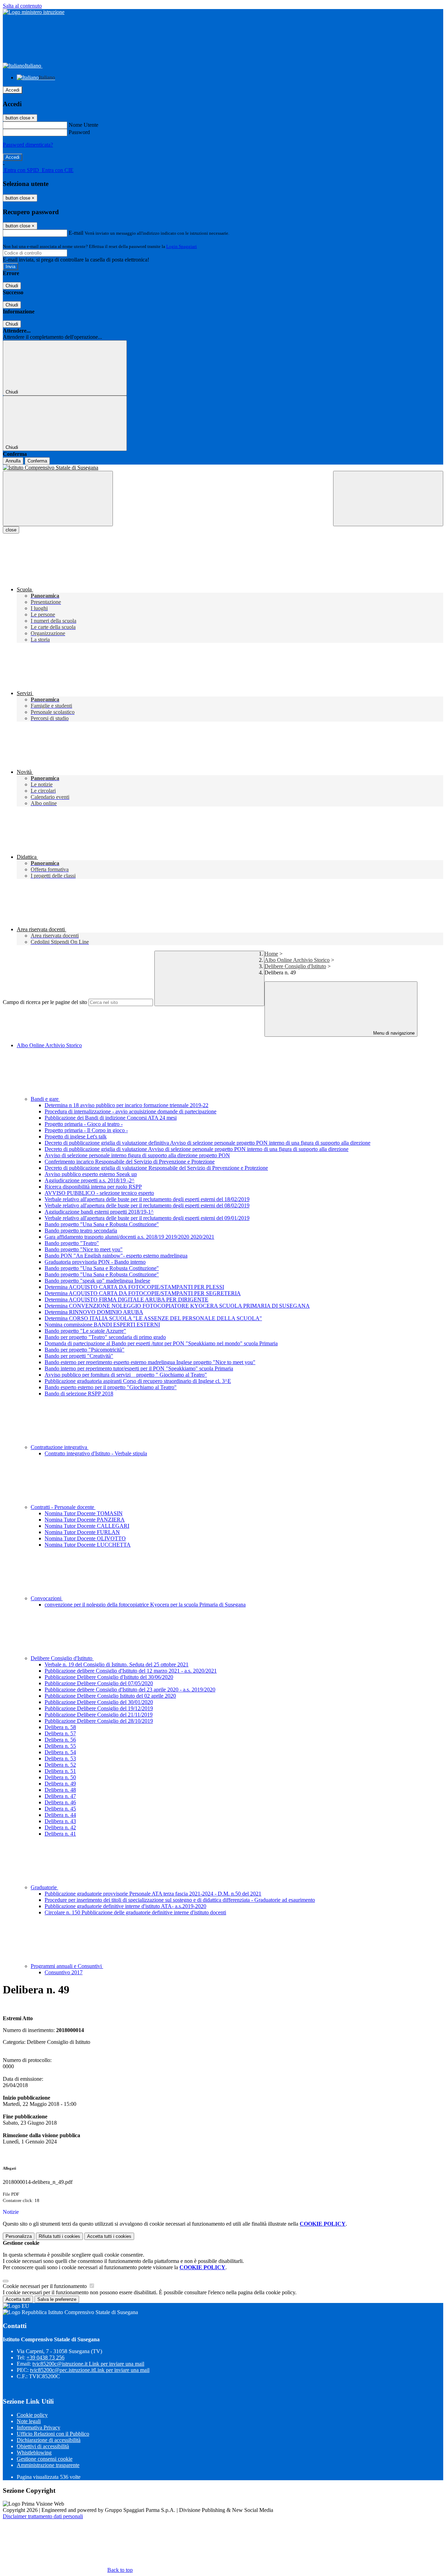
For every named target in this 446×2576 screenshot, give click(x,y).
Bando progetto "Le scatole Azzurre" (85, 1331)
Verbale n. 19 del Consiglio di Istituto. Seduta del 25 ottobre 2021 (117, 1664)
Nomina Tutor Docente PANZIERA (85, 1520)
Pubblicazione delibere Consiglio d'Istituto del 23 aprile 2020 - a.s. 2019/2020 (130, 1690)
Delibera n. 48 (60, 1790)
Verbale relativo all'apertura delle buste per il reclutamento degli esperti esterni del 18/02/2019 (147, 1199)
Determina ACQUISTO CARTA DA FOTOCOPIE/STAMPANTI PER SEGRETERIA (143, 1293)
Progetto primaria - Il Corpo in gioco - (86, 1130)
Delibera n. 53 (60, 1758)
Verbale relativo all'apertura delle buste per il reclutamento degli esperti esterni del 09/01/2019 (147, 1218)
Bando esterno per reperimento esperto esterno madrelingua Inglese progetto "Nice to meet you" (150, 1362)
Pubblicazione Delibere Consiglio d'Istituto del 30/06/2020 (109, 1677)
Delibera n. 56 (60, 1740)
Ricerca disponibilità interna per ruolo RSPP (93, 1187)
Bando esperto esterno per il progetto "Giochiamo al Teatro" (111, 1387)
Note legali (29, 2421)
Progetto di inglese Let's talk (76, 1137)
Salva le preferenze (57, 2299)
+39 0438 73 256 (45, 2357)
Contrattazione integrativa (60, 1447)
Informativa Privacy (39, 2427)
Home (271, 954)
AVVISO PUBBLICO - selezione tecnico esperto (99, 1193)
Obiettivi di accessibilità (43, 2446)
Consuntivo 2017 (64, 1972)
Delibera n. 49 (60, 1784)
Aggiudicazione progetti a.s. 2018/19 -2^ (90, 1180)
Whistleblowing (34, 2453)
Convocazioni (47, 1598)
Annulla (13, 461)
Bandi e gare (45, 1099)
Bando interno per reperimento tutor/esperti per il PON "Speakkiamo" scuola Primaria (139, 1368)
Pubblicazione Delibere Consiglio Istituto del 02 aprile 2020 (110, 1696)
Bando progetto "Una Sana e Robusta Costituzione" (102, 1224)
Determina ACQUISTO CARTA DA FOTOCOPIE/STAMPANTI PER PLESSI (134, 1287)
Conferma (37, 461)
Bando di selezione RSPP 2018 (79, 1394)
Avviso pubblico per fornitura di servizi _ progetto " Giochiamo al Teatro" (126, 1375)
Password (79, 132)
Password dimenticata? (28, 145)
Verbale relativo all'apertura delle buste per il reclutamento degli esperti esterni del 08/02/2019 (147, 1205)
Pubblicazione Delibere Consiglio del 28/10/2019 (99, 1721)
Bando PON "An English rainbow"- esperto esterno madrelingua (116, 1256)
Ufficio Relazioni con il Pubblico (53, 2434)
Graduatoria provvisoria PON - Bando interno (95, 1262)
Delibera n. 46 (60, 1802)
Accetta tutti (109, 2236)
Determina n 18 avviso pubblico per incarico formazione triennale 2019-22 (126, 1105)
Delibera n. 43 (60, 1821)
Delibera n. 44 (60, 1815)
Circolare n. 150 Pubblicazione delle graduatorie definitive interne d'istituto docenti (135, 1912)
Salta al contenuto (22, 6)
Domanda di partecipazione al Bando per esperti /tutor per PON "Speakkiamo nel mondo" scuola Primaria (161, 1343)
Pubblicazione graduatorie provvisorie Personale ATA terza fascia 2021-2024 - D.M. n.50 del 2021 (153, 1894)
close (11, 530)
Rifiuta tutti (59, 2236)
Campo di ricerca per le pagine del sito (45, 1002)
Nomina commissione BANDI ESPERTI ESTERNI (102, 1325)
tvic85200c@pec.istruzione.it (90, 2370)
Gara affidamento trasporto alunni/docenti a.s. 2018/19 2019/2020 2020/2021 (129, 1237)
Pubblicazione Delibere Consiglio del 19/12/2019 (99, 1708)
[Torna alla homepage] (223, 468)
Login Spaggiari (182, 246)
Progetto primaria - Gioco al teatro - (84, 1124)
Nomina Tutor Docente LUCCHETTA (88, 1545)
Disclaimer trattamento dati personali (43, 2516)
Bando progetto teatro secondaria (81, 1231)
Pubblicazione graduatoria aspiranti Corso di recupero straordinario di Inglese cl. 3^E (138, 1381)
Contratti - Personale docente (63, 1507)
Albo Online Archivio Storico (297, 960)
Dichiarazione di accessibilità (49, 2440)
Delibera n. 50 (60, 1777)
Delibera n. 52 (60, 1765)
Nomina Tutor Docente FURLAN (82, 1532)
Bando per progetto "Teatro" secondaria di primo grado (105, 1337)
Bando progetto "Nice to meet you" (84, 1249)
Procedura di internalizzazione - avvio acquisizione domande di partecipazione (130, 1111)
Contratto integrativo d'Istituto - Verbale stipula (96, 1453)
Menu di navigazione (393, 1033)
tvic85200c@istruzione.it (88, 2364)
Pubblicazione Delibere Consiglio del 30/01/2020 (99, 1702)
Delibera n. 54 (60, 1752)
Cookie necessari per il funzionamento (45, 2286)
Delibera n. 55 (60, 1746)
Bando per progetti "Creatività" (79, 1356)
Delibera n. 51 (60, 1771)
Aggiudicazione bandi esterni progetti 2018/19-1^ (99, 1212)
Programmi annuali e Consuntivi (67, 1966)
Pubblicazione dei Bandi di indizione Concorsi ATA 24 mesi (111, 1118)
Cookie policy (32, 2415)
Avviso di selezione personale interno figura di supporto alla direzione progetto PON (137, 1155)
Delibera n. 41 (60, 1834)
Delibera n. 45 (60, 1809)
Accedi (13, 90)
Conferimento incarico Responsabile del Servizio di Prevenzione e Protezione (130, 1162)
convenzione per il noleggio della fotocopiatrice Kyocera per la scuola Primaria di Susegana (145, 1605)
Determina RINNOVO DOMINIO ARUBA (94, 1312)
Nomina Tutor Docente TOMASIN (84, 1513)
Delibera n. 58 (60, 1727)
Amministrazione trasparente (48, 2465)
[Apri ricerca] (388, 499)
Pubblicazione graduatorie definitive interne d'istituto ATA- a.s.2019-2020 (125, 1906)
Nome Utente (83, 125)
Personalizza (19, 2236)
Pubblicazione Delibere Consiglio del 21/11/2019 (99, 1715)
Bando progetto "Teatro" (72, 1243)
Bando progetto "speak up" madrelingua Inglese (97, 1281)
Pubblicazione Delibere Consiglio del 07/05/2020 (99, 1683)
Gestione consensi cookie (45, 2459)
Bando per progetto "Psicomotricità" (84, 1350)
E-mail (76, 233)
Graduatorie (44, 1887)
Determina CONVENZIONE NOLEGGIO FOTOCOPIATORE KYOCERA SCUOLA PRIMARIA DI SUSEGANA (177, 1306)
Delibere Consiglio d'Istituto (295, 966)
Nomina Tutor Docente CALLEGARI (87, 1526)
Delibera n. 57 (60, 1733)
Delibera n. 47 (60, 1796)
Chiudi (12, 286)
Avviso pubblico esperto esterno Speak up (91, 1174)
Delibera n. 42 (60, 1827)
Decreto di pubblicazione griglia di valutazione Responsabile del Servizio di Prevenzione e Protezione (156, 1168)
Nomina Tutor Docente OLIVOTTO (85, 1538)
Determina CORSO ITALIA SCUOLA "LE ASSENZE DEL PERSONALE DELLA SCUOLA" (153, 1318)
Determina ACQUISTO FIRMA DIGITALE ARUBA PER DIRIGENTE (126, 1299)
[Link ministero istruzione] (34, 12)
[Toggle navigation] (58, 499)
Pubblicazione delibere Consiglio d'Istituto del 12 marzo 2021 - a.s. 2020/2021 (131, 1671)
